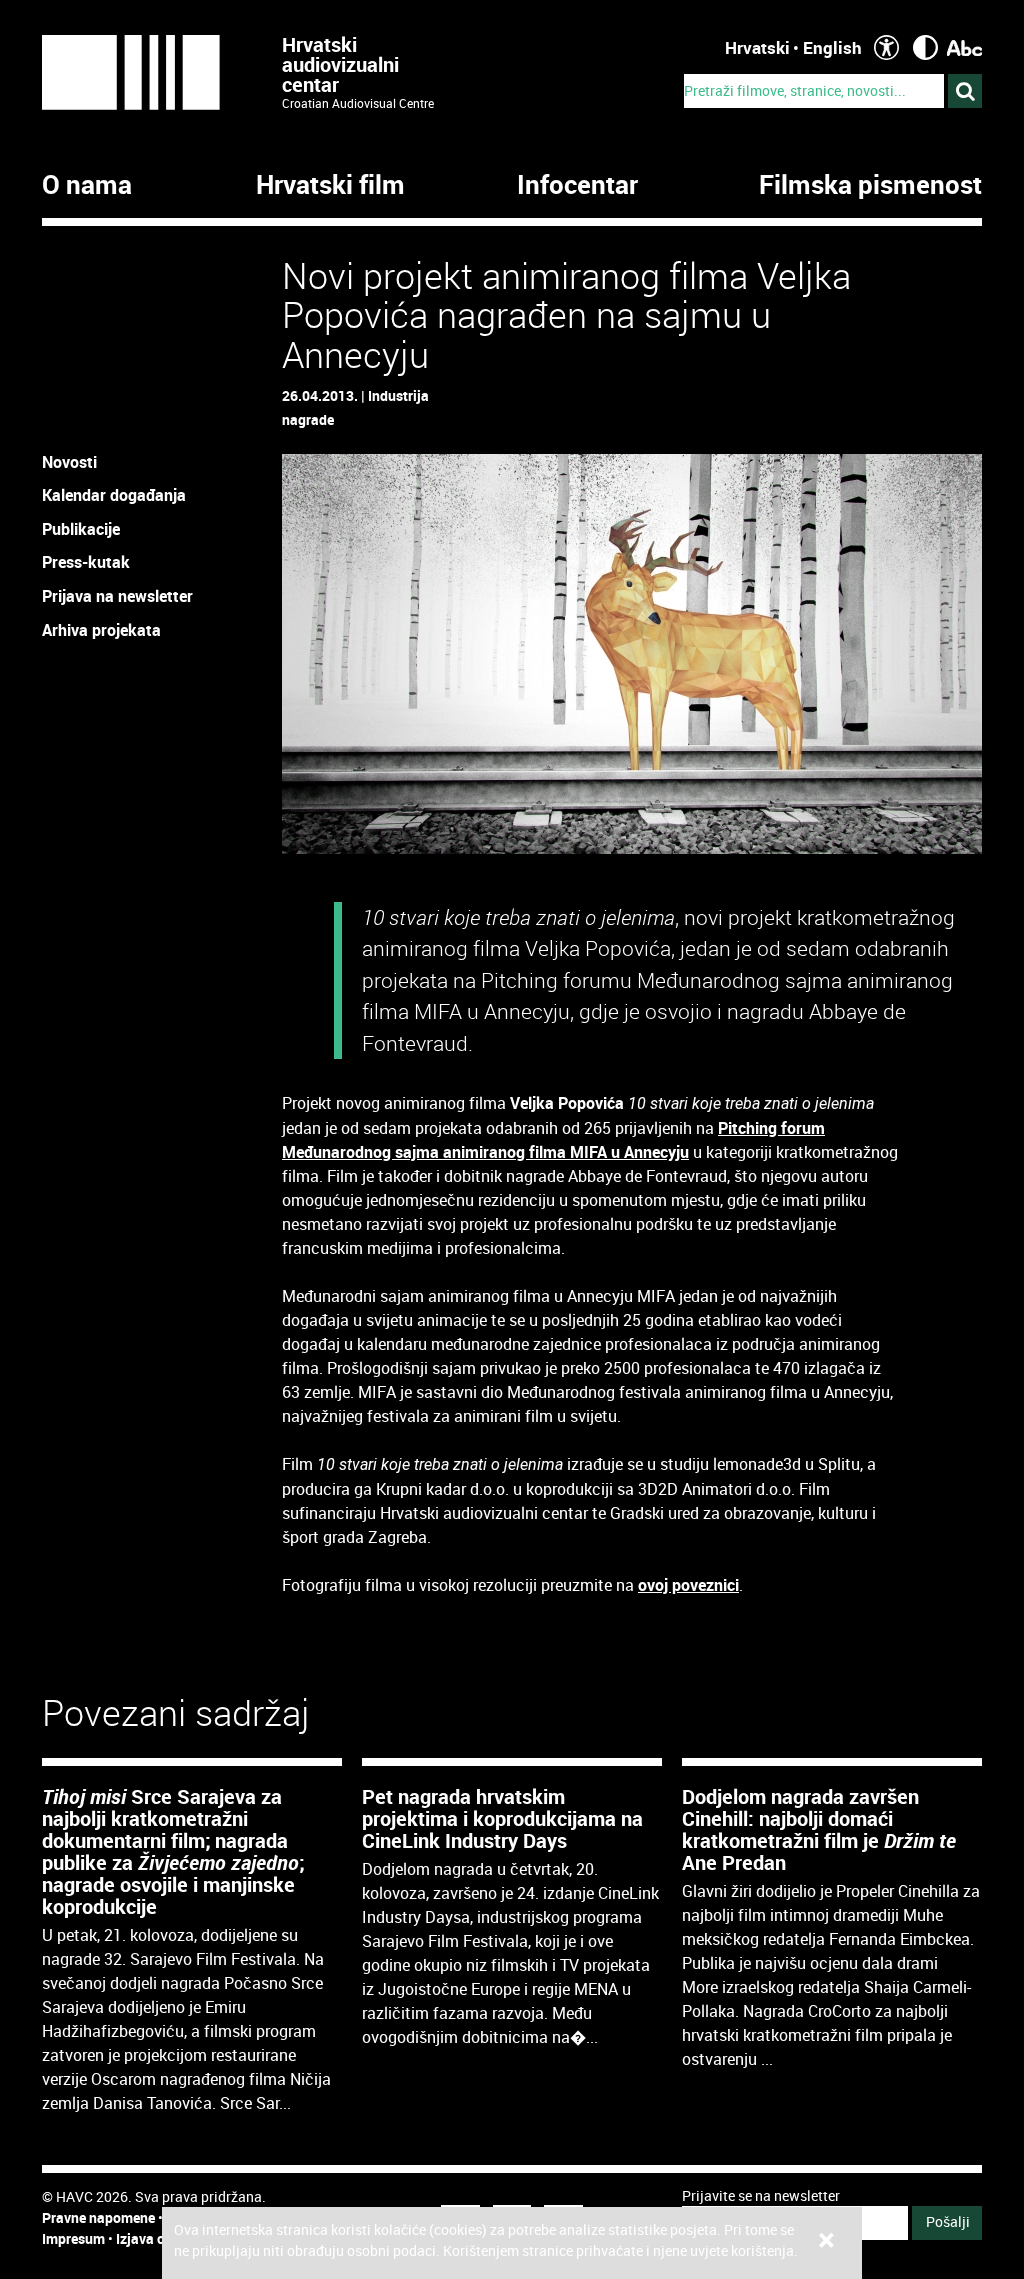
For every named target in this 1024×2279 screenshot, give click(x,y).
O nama (87, 185)
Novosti (69, 462)
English (832, 47)
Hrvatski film (330, 185)
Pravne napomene (98, 2217)
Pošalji (948, 2221)
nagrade (308, 419)
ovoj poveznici (688, 1585)
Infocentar (577, 185)
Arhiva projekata (101, 630)
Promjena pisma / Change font (964, 47)
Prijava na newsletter (117, 596)
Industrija (398, 395)
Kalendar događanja (114, 495)
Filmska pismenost (870, 185)
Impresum (73, 2238)
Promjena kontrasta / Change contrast (925, 47)
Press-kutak (86, 562)
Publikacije (81, 529)
